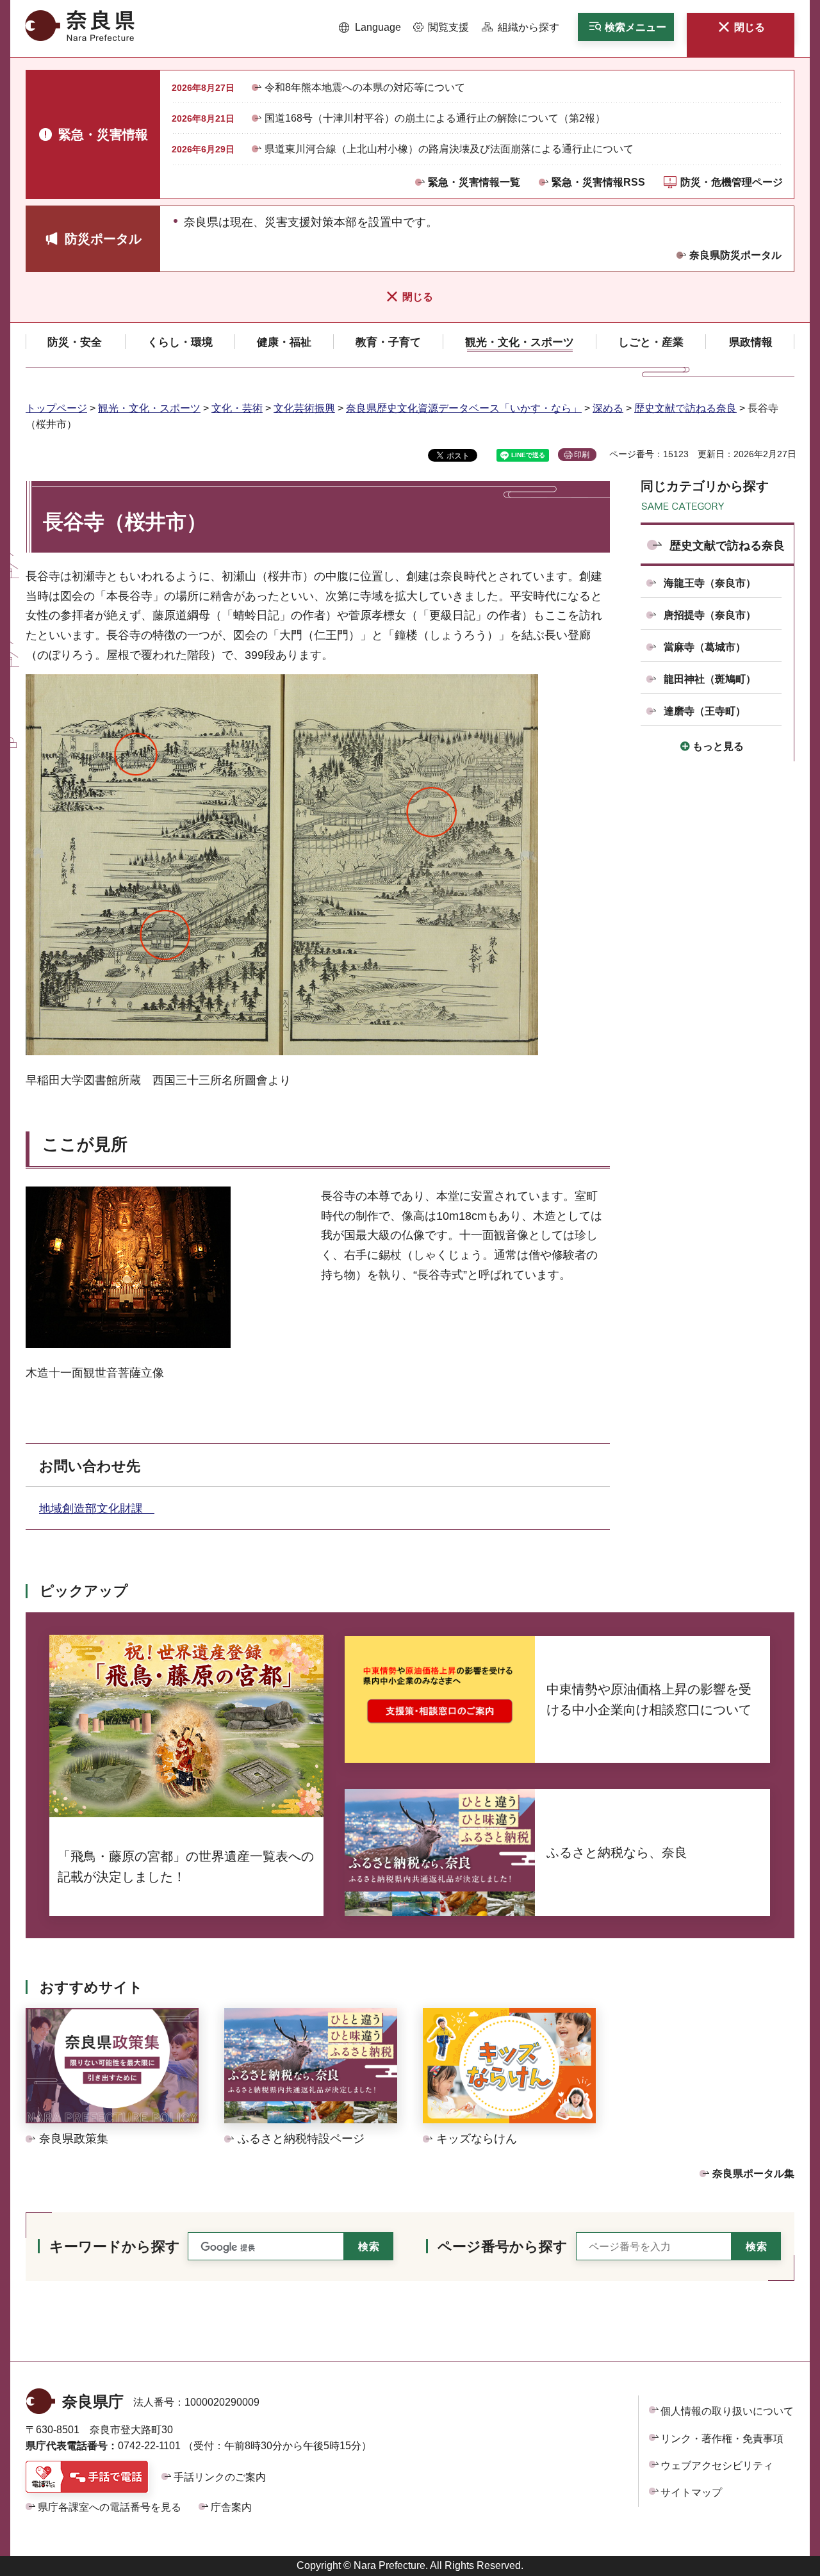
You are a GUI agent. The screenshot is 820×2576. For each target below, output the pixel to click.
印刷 (582, 455)
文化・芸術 (237, 408)
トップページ (56, 408)
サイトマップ (691, 2492)
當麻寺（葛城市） (705, 647)
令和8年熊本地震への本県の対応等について (365, 87)
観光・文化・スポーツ (149, 408)
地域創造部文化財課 (97, 1509)
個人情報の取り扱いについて (727, 2411)
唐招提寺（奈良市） (710, 615)
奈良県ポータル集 (753, 2174)
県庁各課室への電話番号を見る (110, 2507)
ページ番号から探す (503, 2247)
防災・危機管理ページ (732, 182)
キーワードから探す (115, 2247)
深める (608, 408)
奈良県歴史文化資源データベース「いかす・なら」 (464, 408)
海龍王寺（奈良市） (710, 583)
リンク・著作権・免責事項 (722, 2439)
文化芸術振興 (304, 408)
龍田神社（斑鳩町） (710, 679)
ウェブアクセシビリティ (717, 2466)
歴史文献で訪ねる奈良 (685, 408)
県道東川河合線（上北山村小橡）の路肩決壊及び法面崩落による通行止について (449, 149)
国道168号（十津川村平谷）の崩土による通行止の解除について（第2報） (435, 118)
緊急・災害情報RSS (598, 182)
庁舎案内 (231, 2507)
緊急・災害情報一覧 (474, 182)
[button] (370, 28)
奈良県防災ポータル (735, 255)
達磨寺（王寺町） (705, 711)
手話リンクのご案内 (220, 2477)
